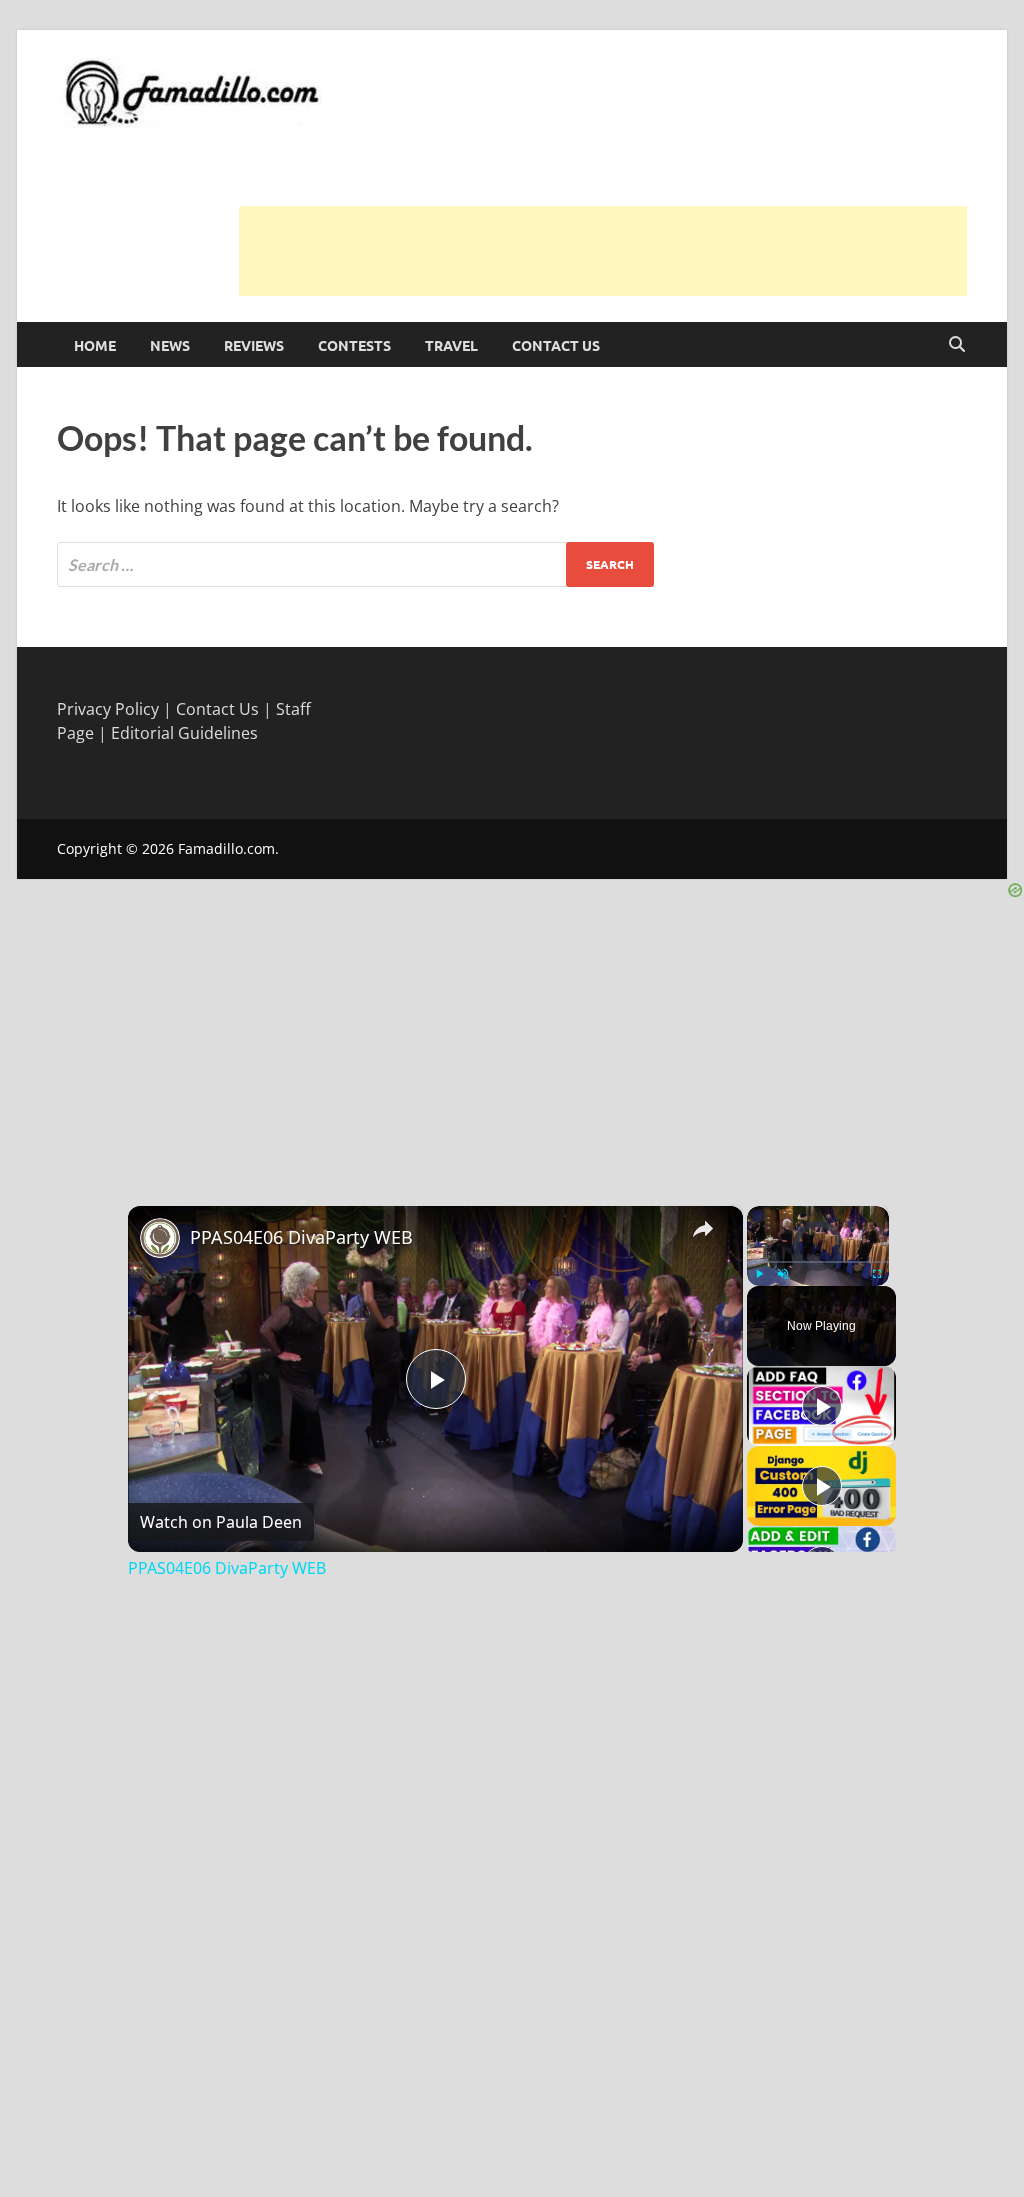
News (170, 345)
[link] (160, 1238)
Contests (354, 345)
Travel (451, 345)
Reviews (254, 345)
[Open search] (957, 345)
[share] (703, 1228)
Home (95, 345)
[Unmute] (783, 1274)
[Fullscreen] (877, 1274)
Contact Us (556, 345)
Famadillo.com (226, 848)
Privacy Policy (108, 709)
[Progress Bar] (818, 1261)
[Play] (759, 1274)
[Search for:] (355, 564)
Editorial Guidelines (184, 733)
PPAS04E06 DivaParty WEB (301, 1237)
